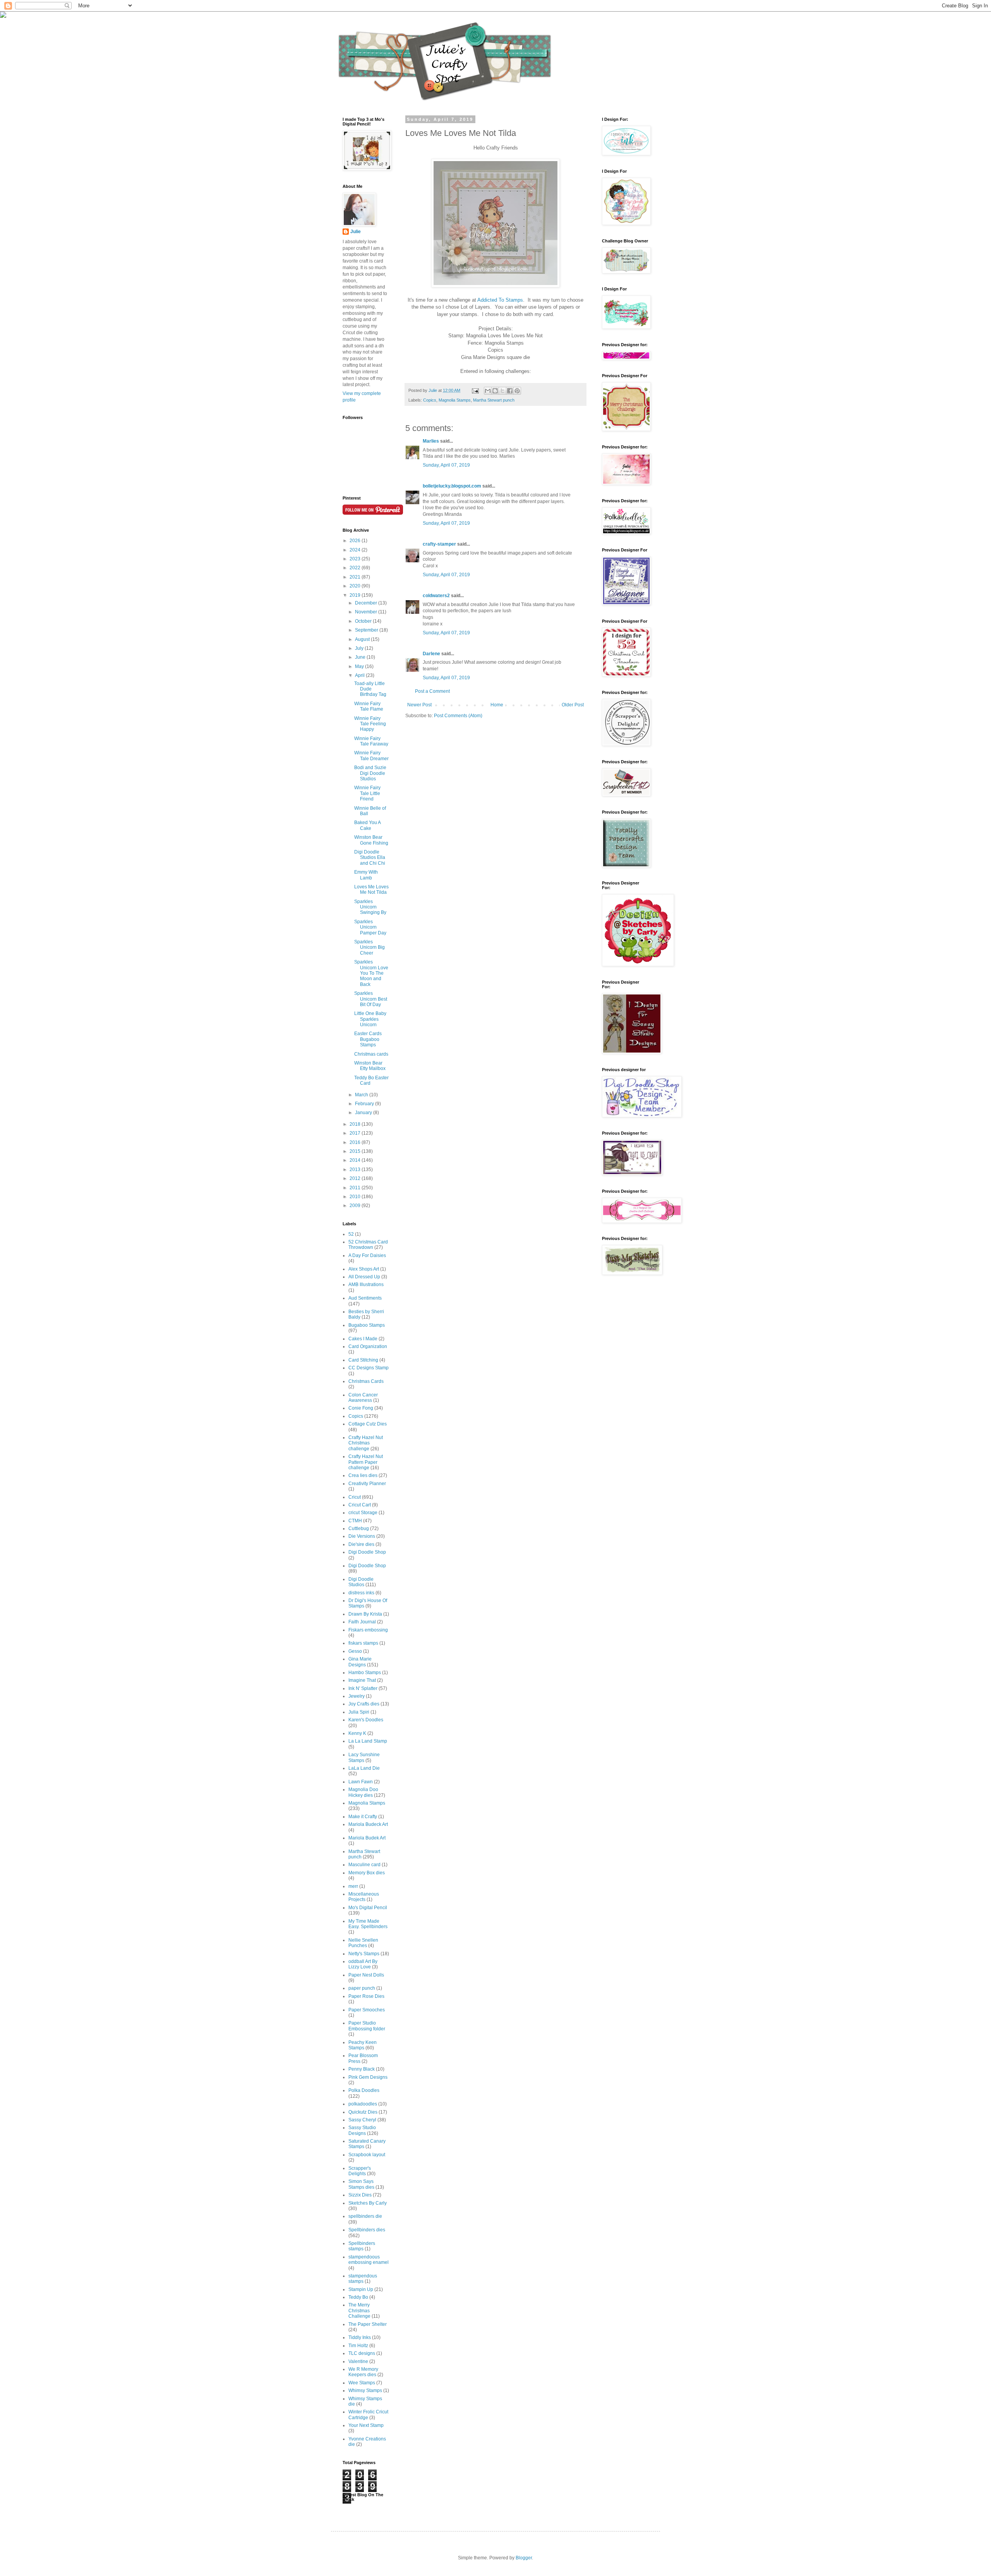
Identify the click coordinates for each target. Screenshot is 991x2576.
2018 (356, 1124)
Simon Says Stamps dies (361, 2184)
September (367, 630)
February (365, 1104)
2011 (356, 1188)
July (360, 648)
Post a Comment (432, 691)
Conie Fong (361, 1408)
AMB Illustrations (366, 1285)
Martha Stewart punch (494, 400)
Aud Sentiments (365, 1298)
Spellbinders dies (367, 2230)
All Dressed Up (364, 1277)
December (367, 603)
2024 (356, 550)
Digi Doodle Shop (367, 1552)
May (360, 666)
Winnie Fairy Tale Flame (369, 706)
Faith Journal (362, 1622)
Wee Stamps (362, 2383)
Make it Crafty (363, 1817)
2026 (356, 541)
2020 (356, 586)
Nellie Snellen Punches (363, 1943)
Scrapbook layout (367, 2155)
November (367, 612)
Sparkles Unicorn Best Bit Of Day (371, 999)
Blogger (524, 2558)
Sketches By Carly (368, 2203)
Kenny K (357, 1733)
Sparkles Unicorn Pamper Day (370, 927)
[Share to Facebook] (510, 391)
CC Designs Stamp (369, 1368)
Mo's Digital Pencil (368, 1908)
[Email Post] (475, 390)
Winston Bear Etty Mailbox (370, 1066)
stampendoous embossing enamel (369, 2260)
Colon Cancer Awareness (363, 1398)
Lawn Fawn (361, 1782)
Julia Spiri (359, 1712)
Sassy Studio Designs (362, 2130)
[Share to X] (502, 391)
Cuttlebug (359, 1528)
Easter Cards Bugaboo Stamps (368, 1039)
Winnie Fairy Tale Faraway (371, 741)
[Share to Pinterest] (517, 391)
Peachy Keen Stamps (363, 2045)
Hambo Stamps (365, 1673)
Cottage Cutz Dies (368, 1424)
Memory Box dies (367, 1873)
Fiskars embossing (368, 1630)
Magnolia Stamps (455, 400)
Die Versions (362, 1536)
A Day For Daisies (367, 1255)
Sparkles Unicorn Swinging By (370, 907)
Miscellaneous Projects (364, 1897)
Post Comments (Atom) (458, 716)
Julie (356, 232)
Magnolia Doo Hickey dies (363, 1792)
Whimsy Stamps (365, 2391)
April (360, 675)
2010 (356, 1197)
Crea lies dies (363, 1475)
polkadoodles (363, 2104)
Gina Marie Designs (360, 1662)
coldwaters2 (436, 596)
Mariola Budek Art (367, 1838)
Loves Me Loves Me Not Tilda (371, 890)
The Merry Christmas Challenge (359, 2311)
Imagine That (362, 1680)
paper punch (362, 1988)
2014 (356, 1160)
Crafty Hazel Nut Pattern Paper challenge (366, 1462)
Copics (430, 400)
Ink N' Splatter (363, 1688)
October (364, 621)
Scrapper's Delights (360, 2171)
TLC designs (362, 2353)
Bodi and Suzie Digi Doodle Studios (370, 773)
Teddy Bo (358, 2297)
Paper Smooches (367, 2010)
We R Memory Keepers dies (363, 2372)
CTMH (355, 1521)
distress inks (361, 1593)
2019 (356, 595)
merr (353, 1886)
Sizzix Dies (360, 2195)
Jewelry (357, 1696)
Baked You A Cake (367, 825)
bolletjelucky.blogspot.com (452, 486)
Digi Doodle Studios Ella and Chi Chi (370, 858)
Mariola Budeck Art (368, 1824)
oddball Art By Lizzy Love (363, 1964)
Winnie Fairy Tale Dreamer (371, 756)
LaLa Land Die (364, 1768)
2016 (356, 1142)
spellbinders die (365, 2216)
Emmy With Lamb (366, 875)
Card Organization (368, 1346)
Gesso (355, 1651)
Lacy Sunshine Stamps (364, 1757)
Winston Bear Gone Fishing (371, 840)
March (362, 1095)
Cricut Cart (360, 1505)
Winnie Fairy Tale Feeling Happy (370, 724)
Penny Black (362, 2069)
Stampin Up (361, 2289)
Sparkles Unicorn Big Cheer (369, 947)
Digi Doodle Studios (361, 1582)
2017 (356, 1133)
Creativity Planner (367, 1484)
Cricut (355, 1497)
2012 (356, 1178)
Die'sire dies (361, 1544)
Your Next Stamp (366, 2425)
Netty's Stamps (364, 1954)
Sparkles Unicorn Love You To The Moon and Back (371, 973)
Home (497, 705)
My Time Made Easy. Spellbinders (368, 1924)
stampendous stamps (363, 2279)
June (361, 657)
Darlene (432, 654)
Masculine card (364, 1865)
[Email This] (488, 391)
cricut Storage (363, 1513)
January (364, 1113)
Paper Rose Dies (366, 1996)
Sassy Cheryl (362, 2120)
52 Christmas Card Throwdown (368, 1245)
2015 (356, 1151)
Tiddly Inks (360, 2337)
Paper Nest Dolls (366, 1975)
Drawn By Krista (365, 1614)
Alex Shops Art (364, 1269)
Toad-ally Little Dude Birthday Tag (370, 689)
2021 (356, 577)
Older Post (573, 705)
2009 (356, 1206)
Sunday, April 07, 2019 (446, 465)
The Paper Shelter (368, 2324)
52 (351, 1234)
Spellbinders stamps (362, 2246)
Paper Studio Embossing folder (367, 2026)
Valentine (358, 2361)
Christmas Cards (366, 1381)
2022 (356, 568)
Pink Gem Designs (368, 2077)
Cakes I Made (363, 1339)
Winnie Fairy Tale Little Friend (367, 793)
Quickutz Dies (363, 2112)
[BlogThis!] (495, 391)
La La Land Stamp (368, 1741)
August (363, 639)
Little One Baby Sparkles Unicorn (370, 1019)
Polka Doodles (364, 2090)
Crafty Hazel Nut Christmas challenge (366, 1443)
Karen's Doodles (366, 1720)
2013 (356, 1170)
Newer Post (419, 705)
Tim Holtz (358, 2346)
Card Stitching (363, 1360)
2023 (356, 559)
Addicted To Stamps (500, 300)
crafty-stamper (439, 544)
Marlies (431, 441)
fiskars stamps (363, 1643)
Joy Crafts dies (364, 1704)
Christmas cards (371, 1054)
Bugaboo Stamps (367, 1325)
